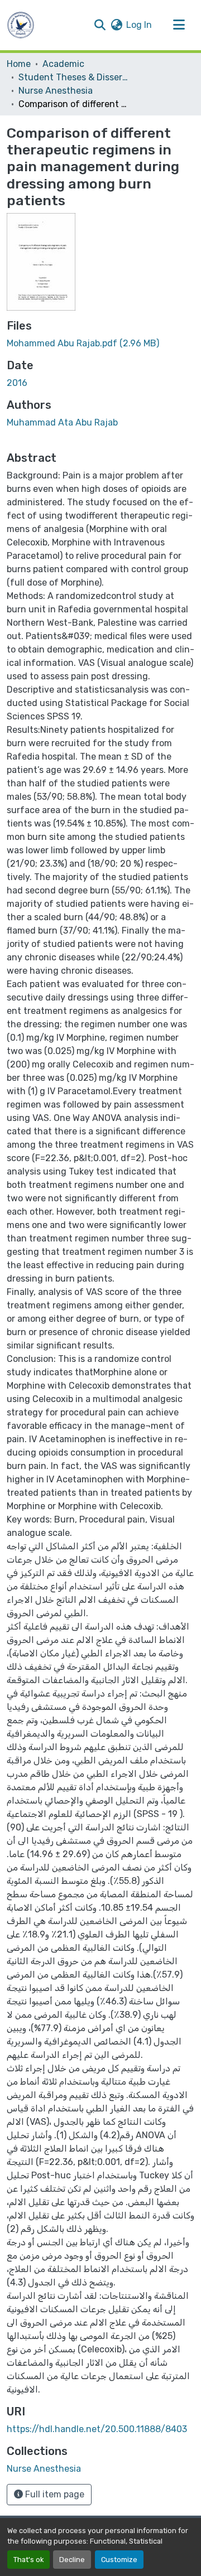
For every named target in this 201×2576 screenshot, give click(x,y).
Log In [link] (139, 25)
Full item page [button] (54, 2494)
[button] (21, 25)
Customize (119, 2560)
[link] (100, 344)
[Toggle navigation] (179, 25)
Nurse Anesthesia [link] (56, 91)
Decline (72, 2560)
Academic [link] (63, 64)
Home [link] (19, 64)
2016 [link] (17, 383)
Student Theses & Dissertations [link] (74, 77)
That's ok (28, 2560)
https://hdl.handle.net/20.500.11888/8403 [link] (97, 2429)
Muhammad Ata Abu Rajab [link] (62, 422)
